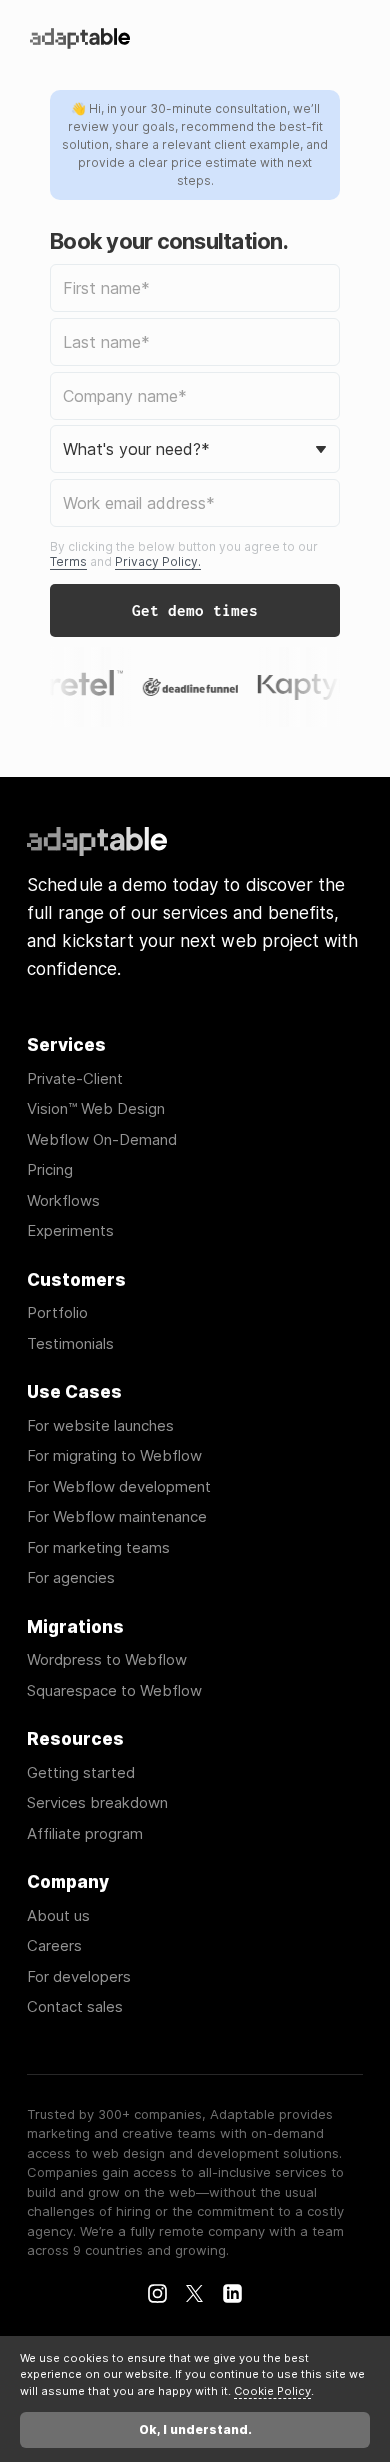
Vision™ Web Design (96, 1109)
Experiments (70, 1231)
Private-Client (75, 1079)
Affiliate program (85, 1834)
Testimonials (70, 1344)
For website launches (100, 1426)
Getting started (81, 1773)
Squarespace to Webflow (114, 1691)
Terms (68, 561)
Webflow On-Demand (102, 1140)
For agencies (71, 1578)
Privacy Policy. (158, 561)
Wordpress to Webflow (107, 1660)
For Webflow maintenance (117, 1517)
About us (58, 1916)
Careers (54, 1946)
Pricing (50, 1170)
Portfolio (57, 1313)
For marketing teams (98, 1548)
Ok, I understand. (195, 2429)
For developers (79, 1977)
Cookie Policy (272, 2391)
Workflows (63, 1201)
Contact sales (75, 2007)
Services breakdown (97, 1803)
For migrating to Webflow (114, 1456)
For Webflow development (119, 1487)
